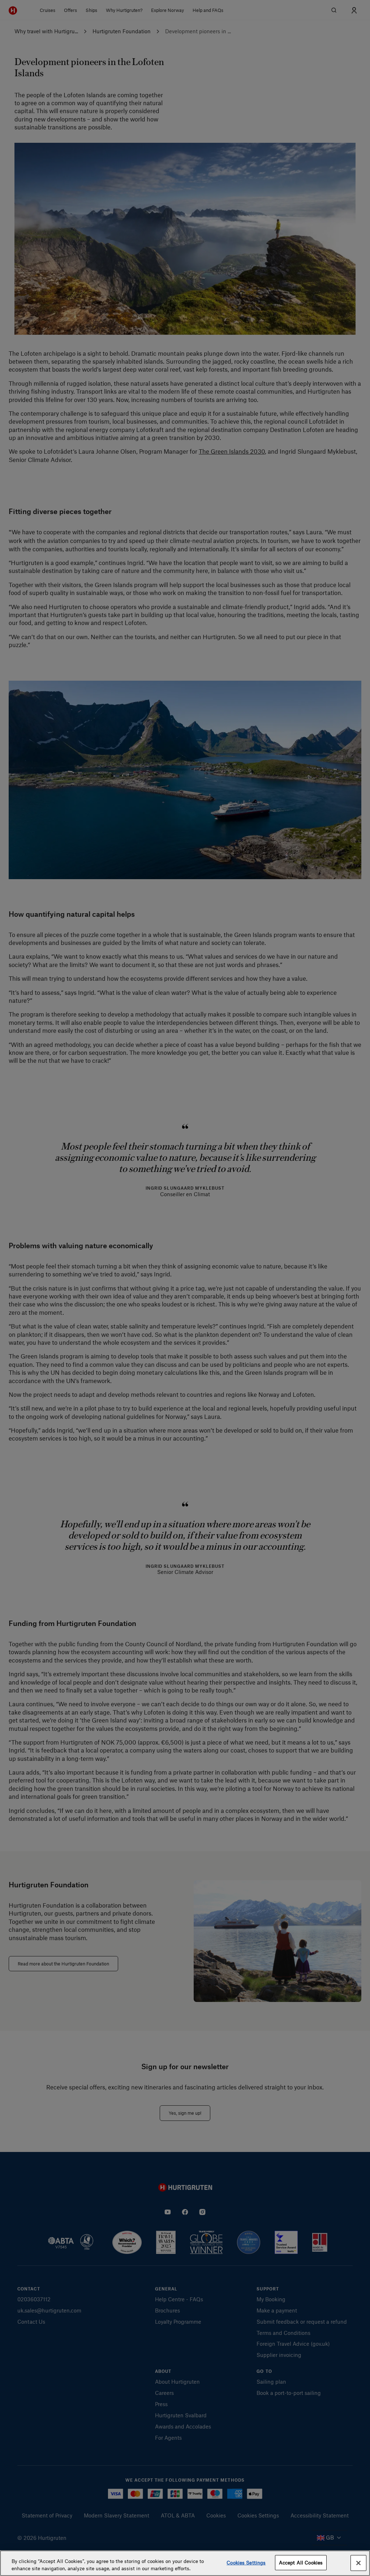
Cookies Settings (246, 2562)
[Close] (358, 2563)
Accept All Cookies (301, 2562)
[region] (185, 2563)
